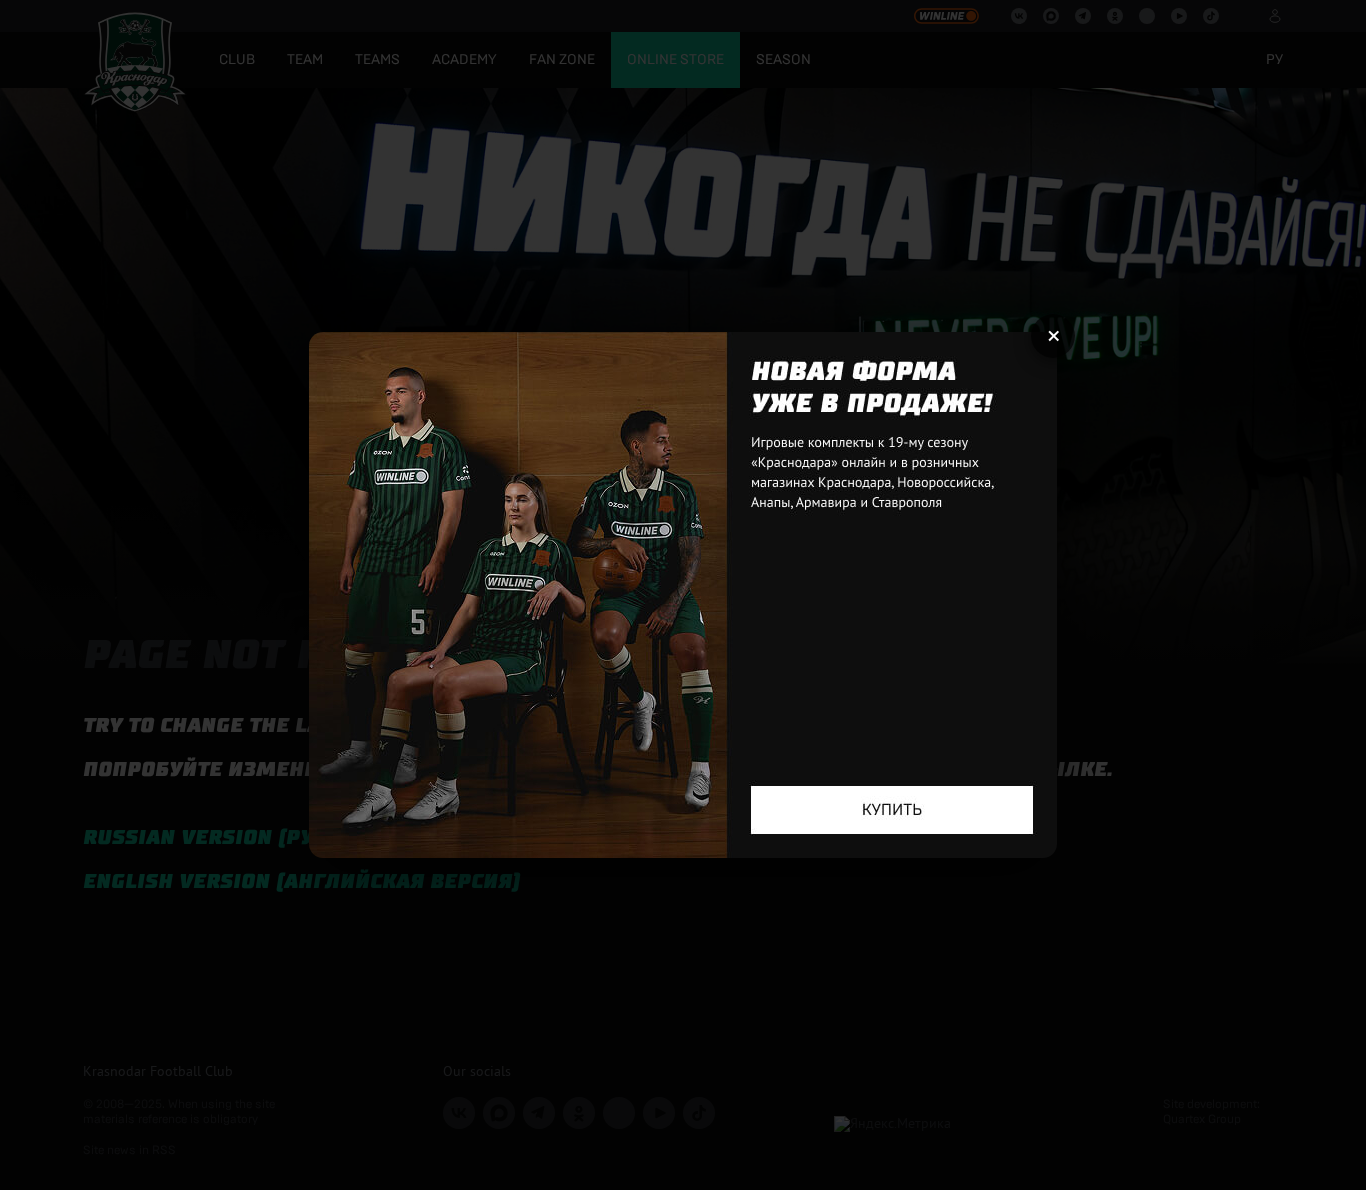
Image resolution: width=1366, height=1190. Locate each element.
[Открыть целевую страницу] (683, 595)
